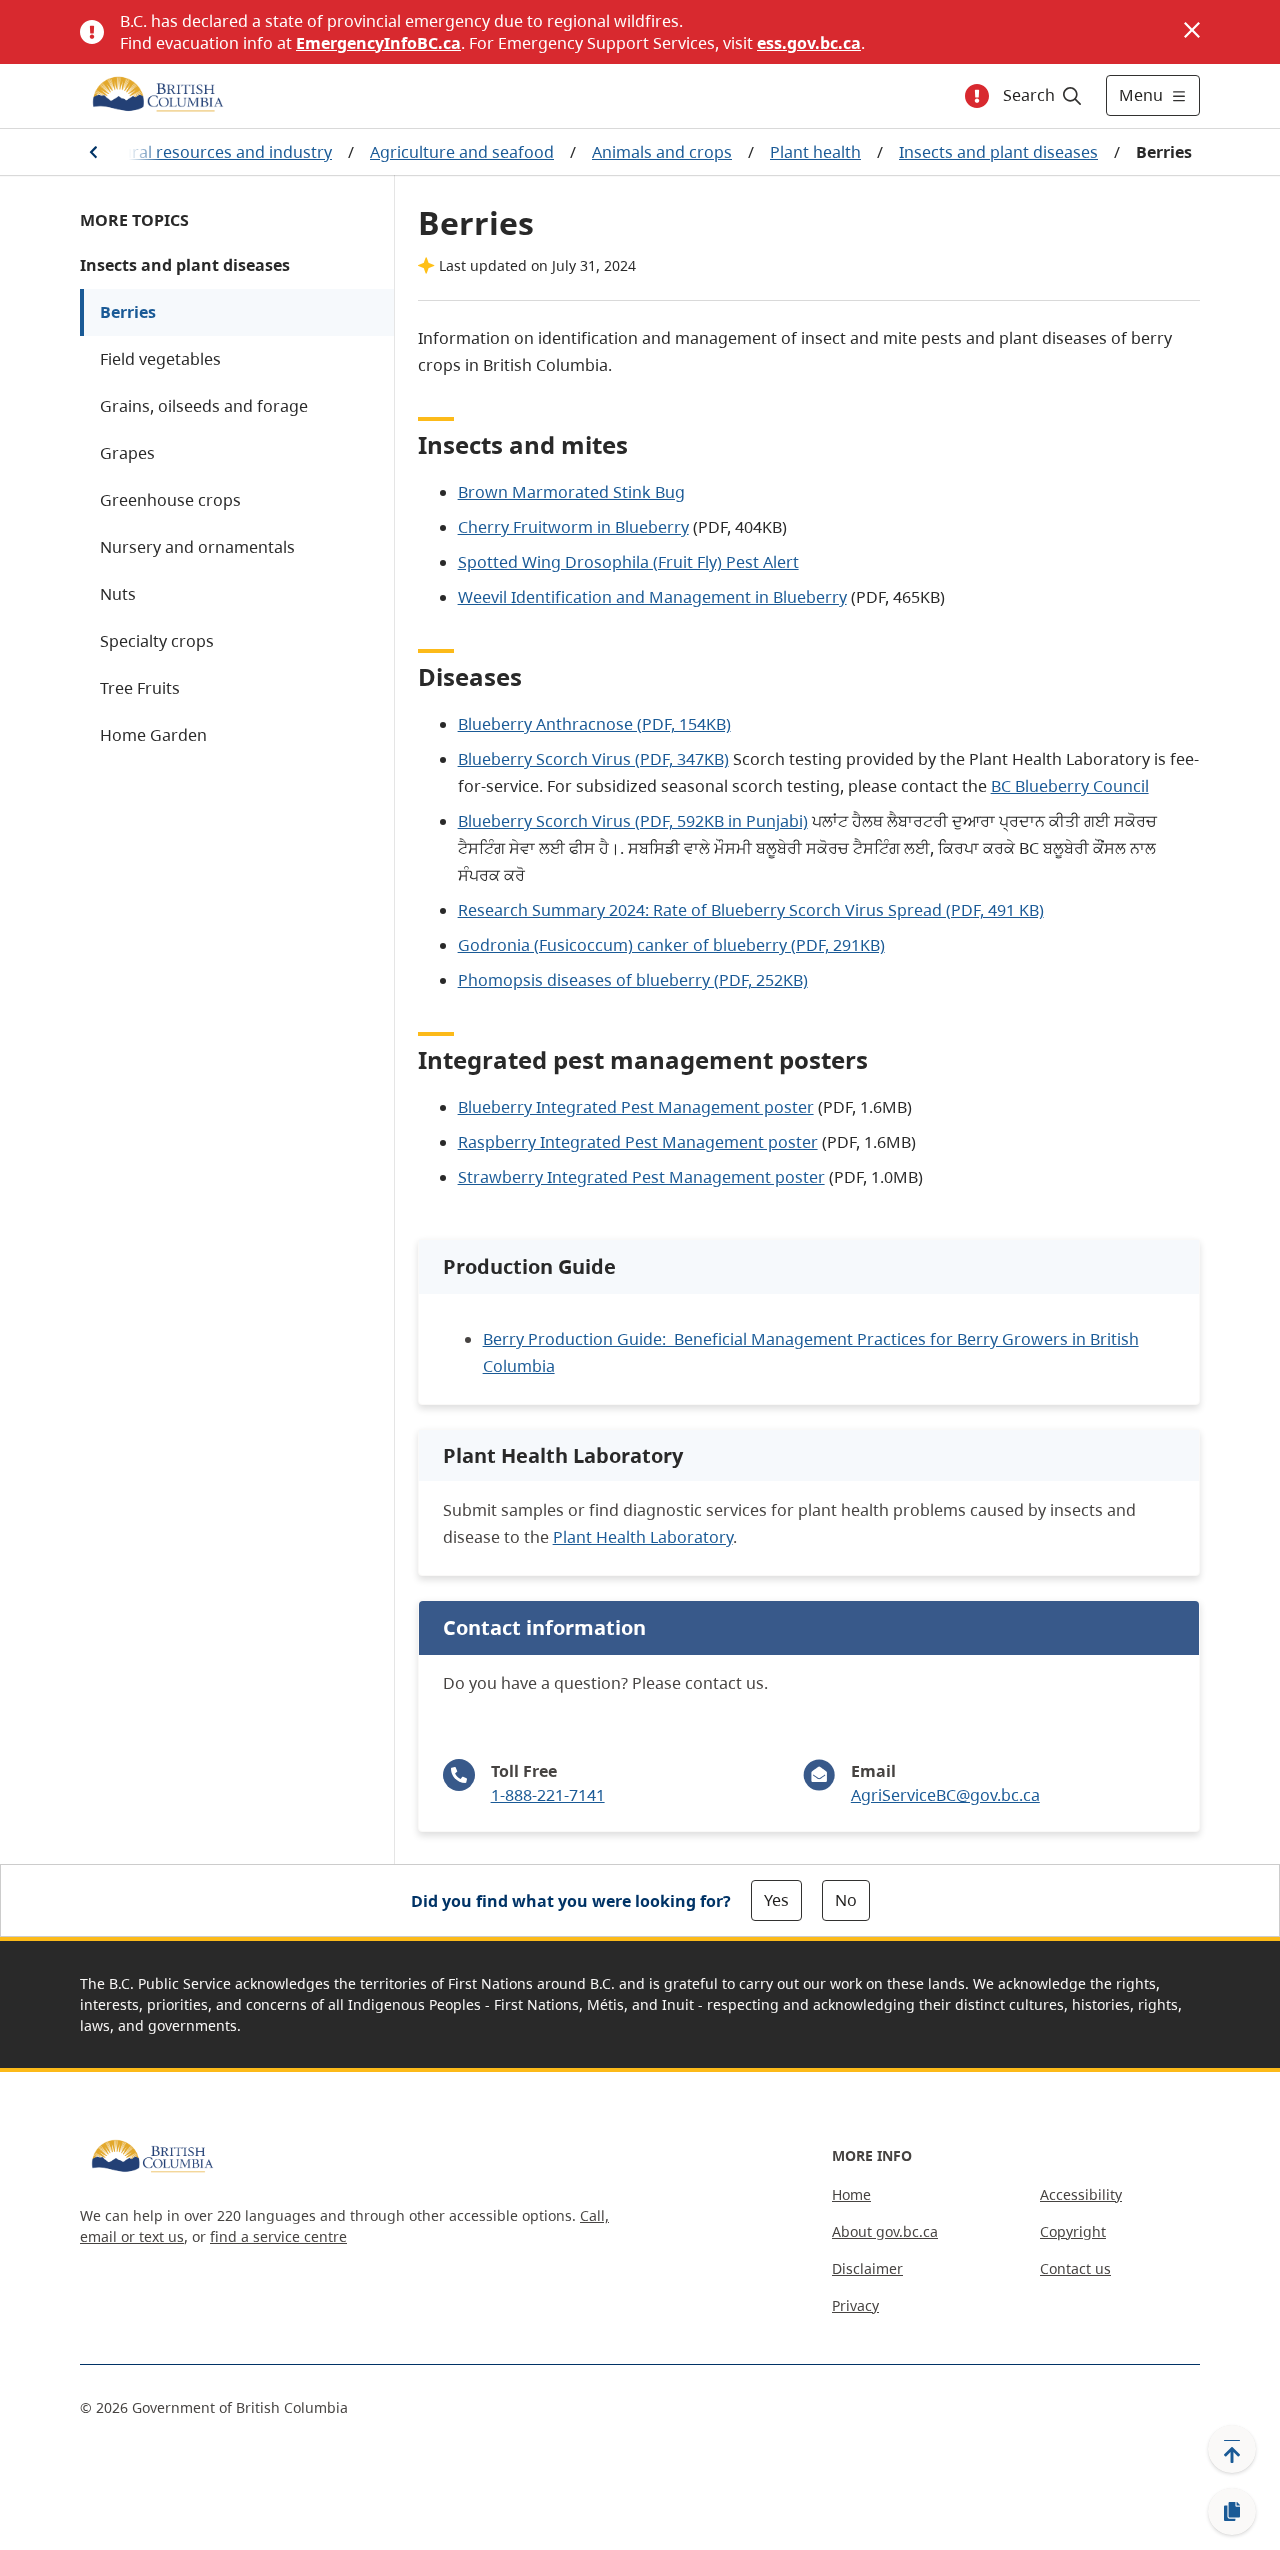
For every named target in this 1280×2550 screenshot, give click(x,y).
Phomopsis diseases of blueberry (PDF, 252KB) (633, 980)
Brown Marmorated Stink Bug (571, 492)
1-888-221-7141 (548, 1795)
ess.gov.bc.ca (809, 43)
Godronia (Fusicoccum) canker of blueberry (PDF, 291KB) (671, 945)
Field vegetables (160, 359)
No (846, 1900)
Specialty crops (157, 641)
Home (851, 2194)
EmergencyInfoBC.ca (378, 43)
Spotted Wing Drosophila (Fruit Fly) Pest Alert (628, 562)
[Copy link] (1232, 2512)
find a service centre (278, 2236)
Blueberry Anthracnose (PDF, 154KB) (594, 724)
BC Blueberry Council (1070, 786)
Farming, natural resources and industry (179, 152)
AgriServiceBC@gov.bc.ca (945, 1795)
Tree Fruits (140, 688)
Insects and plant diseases (998, 152)
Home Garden (153, 735)
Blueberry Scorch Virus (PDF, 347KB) (593, 759)
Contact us (1075, 2268)
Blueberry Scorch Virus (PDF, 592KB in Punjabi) (633, 821)
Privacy (855, 2305)
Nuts (118, 594)
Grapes (127, 453)
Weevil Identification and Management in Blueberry (652, 597)
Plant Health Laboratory (643, 1537)
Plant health (815, 152)
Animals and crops (662, 152)
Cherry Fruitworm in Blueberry (573, 527)
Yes (776, 1900)
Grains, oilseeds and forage (204, 406)
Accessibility (1081, 2194)
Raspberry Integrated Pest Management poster (638, 1142)
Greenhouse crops (170, 500)
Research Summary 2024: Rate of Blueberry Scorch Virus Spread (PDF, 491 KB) (751, 910)
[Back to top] (1232, 2449)
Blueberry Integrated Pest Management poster (636, 1107)
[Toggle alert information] (977, 96)
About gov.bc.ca (885, 2231)
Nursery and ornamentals (197, 547)
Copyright (1073, 2231)
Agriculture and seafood (462, 152)
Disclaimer (867, 2268)
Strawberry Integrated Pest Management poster (641, 1177)
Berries (128, 312)
